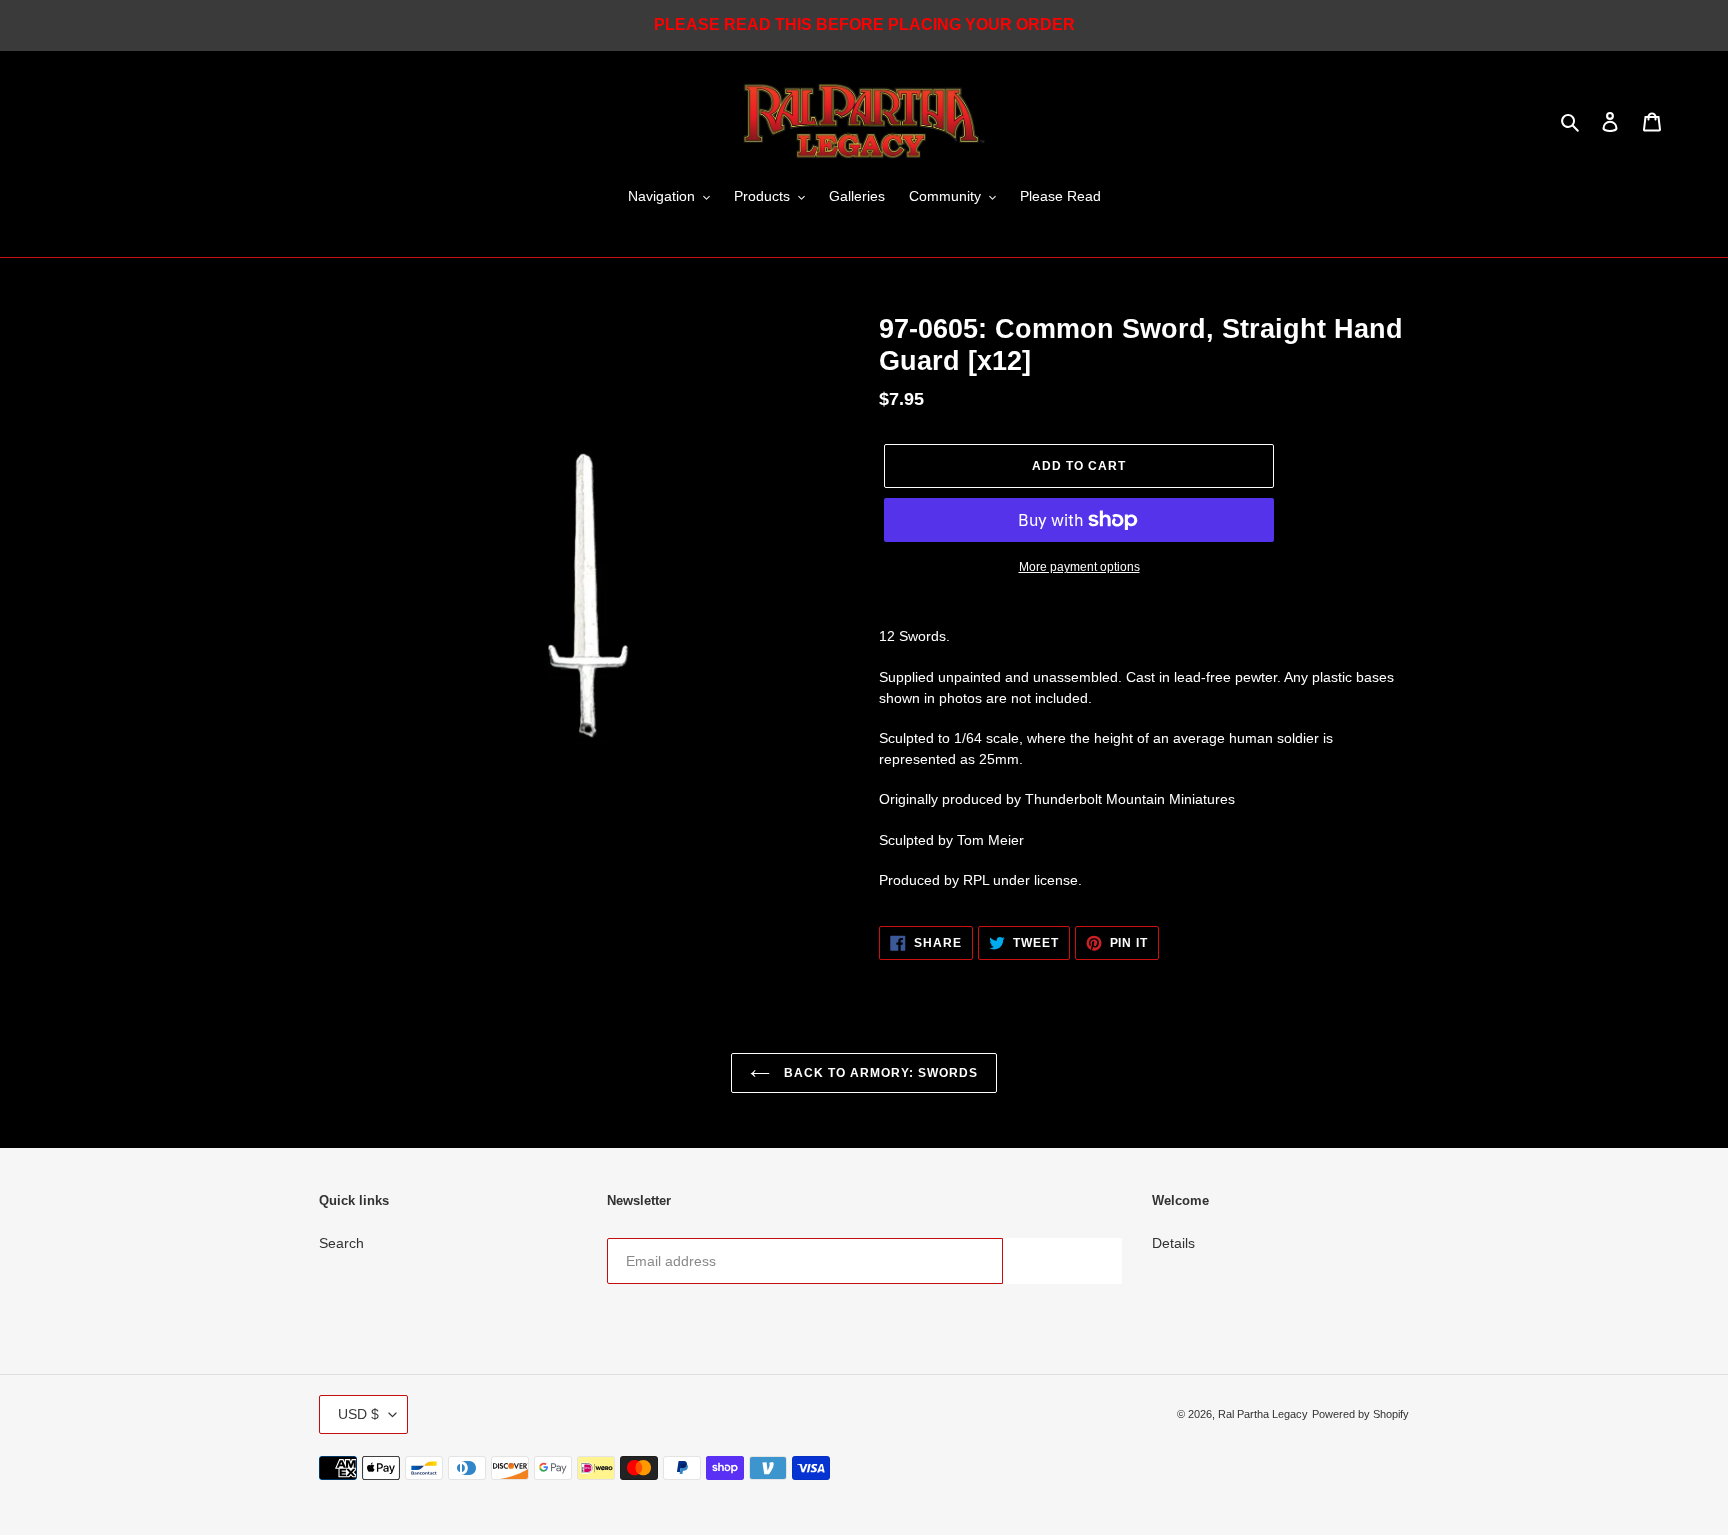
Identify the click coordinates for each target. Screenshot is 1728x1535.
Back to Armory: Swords (878, 1073)
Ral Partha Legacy (1263, 1414)
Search (341, 1243)
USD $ (358, 1414)
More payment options (1079, 567)
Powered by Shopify (1360, 1414)
